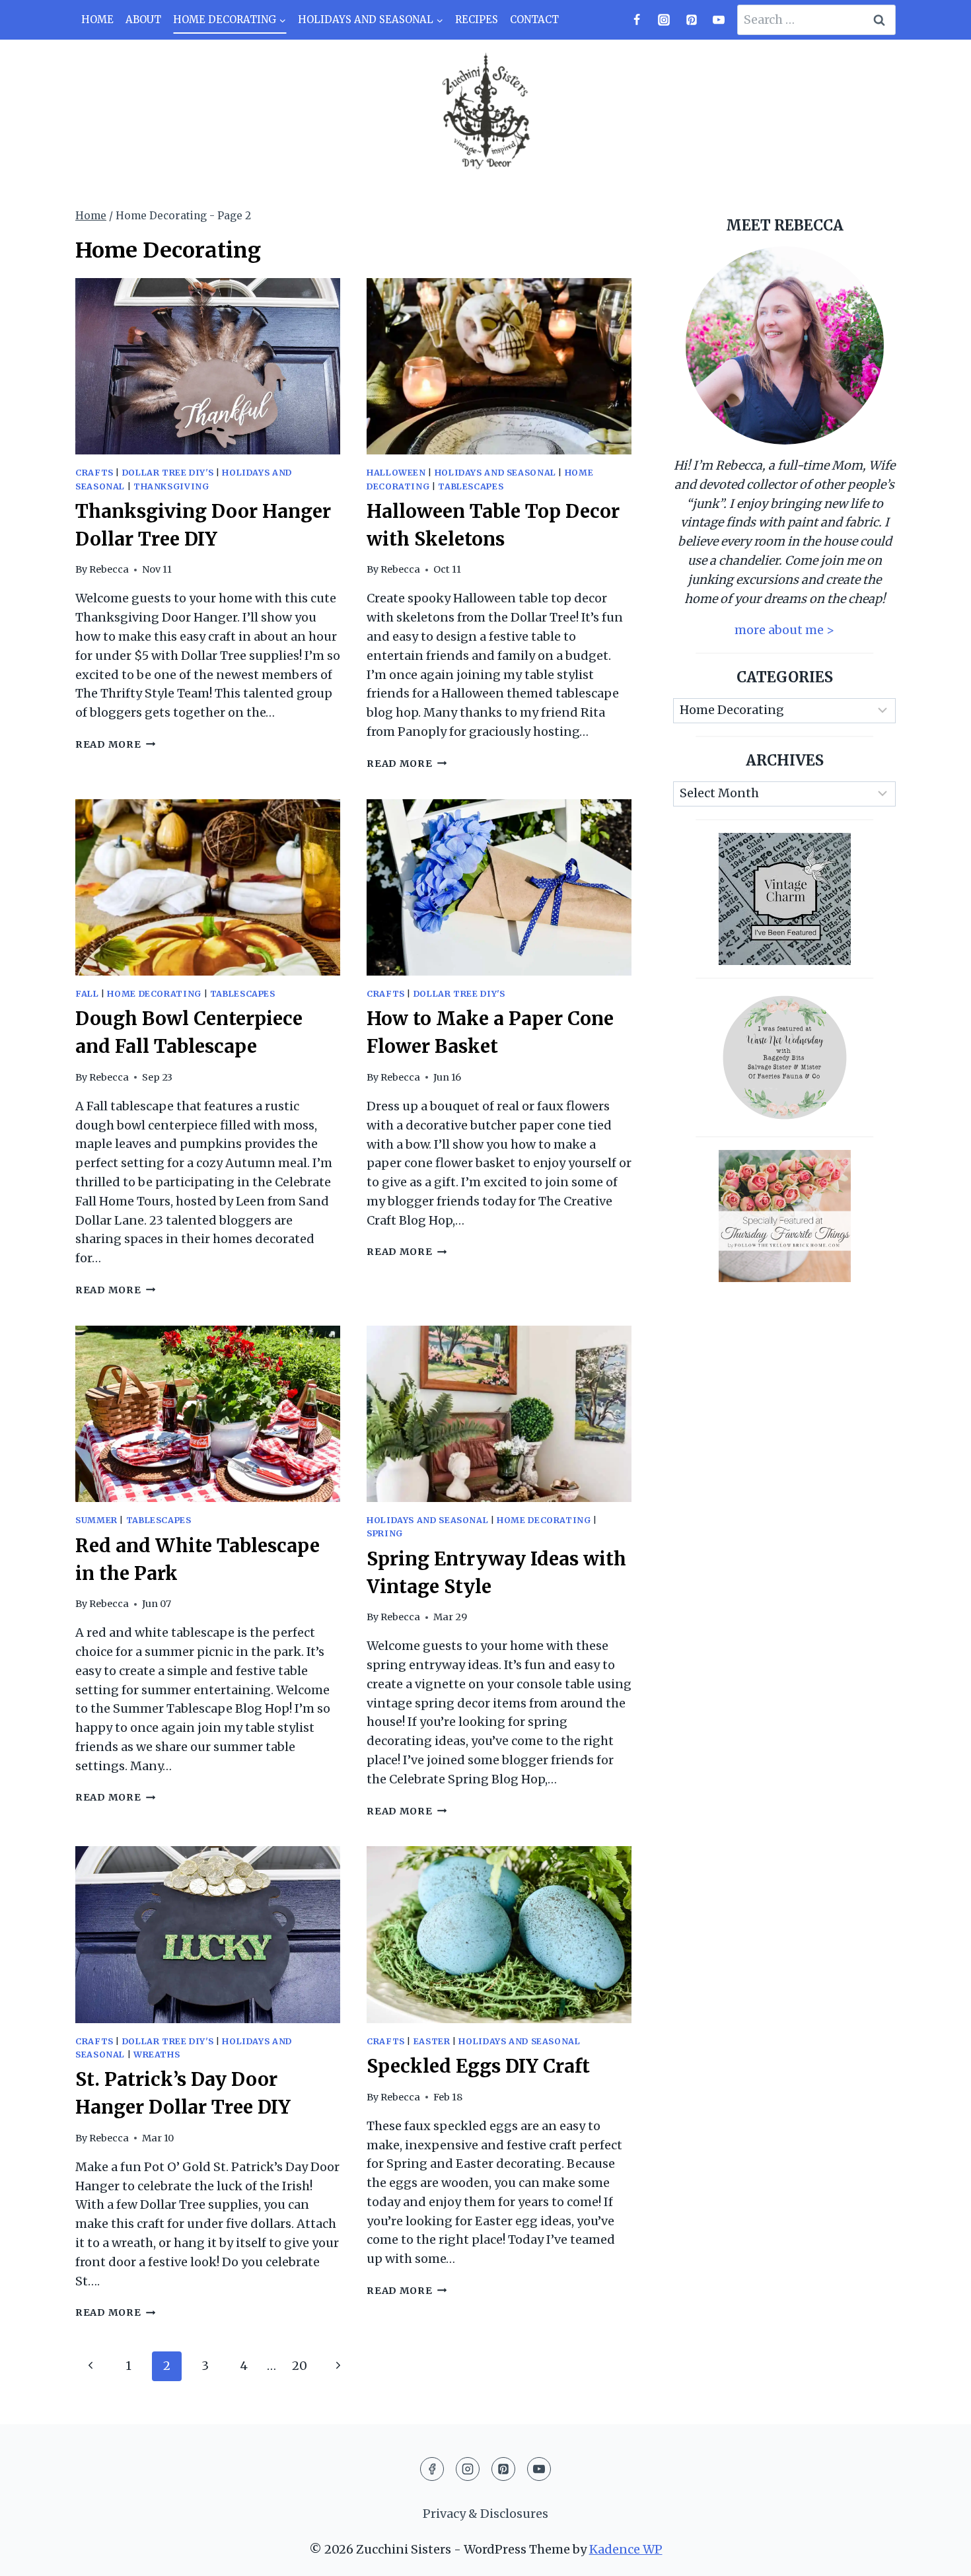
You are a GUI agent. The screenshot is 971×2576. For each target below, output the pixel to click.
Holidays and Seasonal (495, 473)
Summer (96, 1520)
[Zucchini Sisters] (485, 112)
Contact (534, 19)
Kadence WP (626, 2549)
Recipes (477, 19)
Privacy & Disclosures (485, 2514)
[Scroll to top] (937, 2555)
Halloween (396, 473)
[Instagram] (664, 20)
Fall (87, 994)
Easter (432, 2041)
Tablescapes (471, 486)
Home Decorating (154, 994)
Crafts (94, 473)
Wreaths (157, 2055)
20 (300, 2366)
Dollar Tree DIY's (168, 473)
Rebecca (109, 569)
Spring (385, 1533)
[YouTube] (719, 20)
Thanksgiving (171, 486)
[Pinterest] (692, 20)
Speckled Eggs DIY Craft (478, 2066)
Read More (115, 744)
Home (97, 19)
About (143, 19)
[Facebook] (637, 20)
